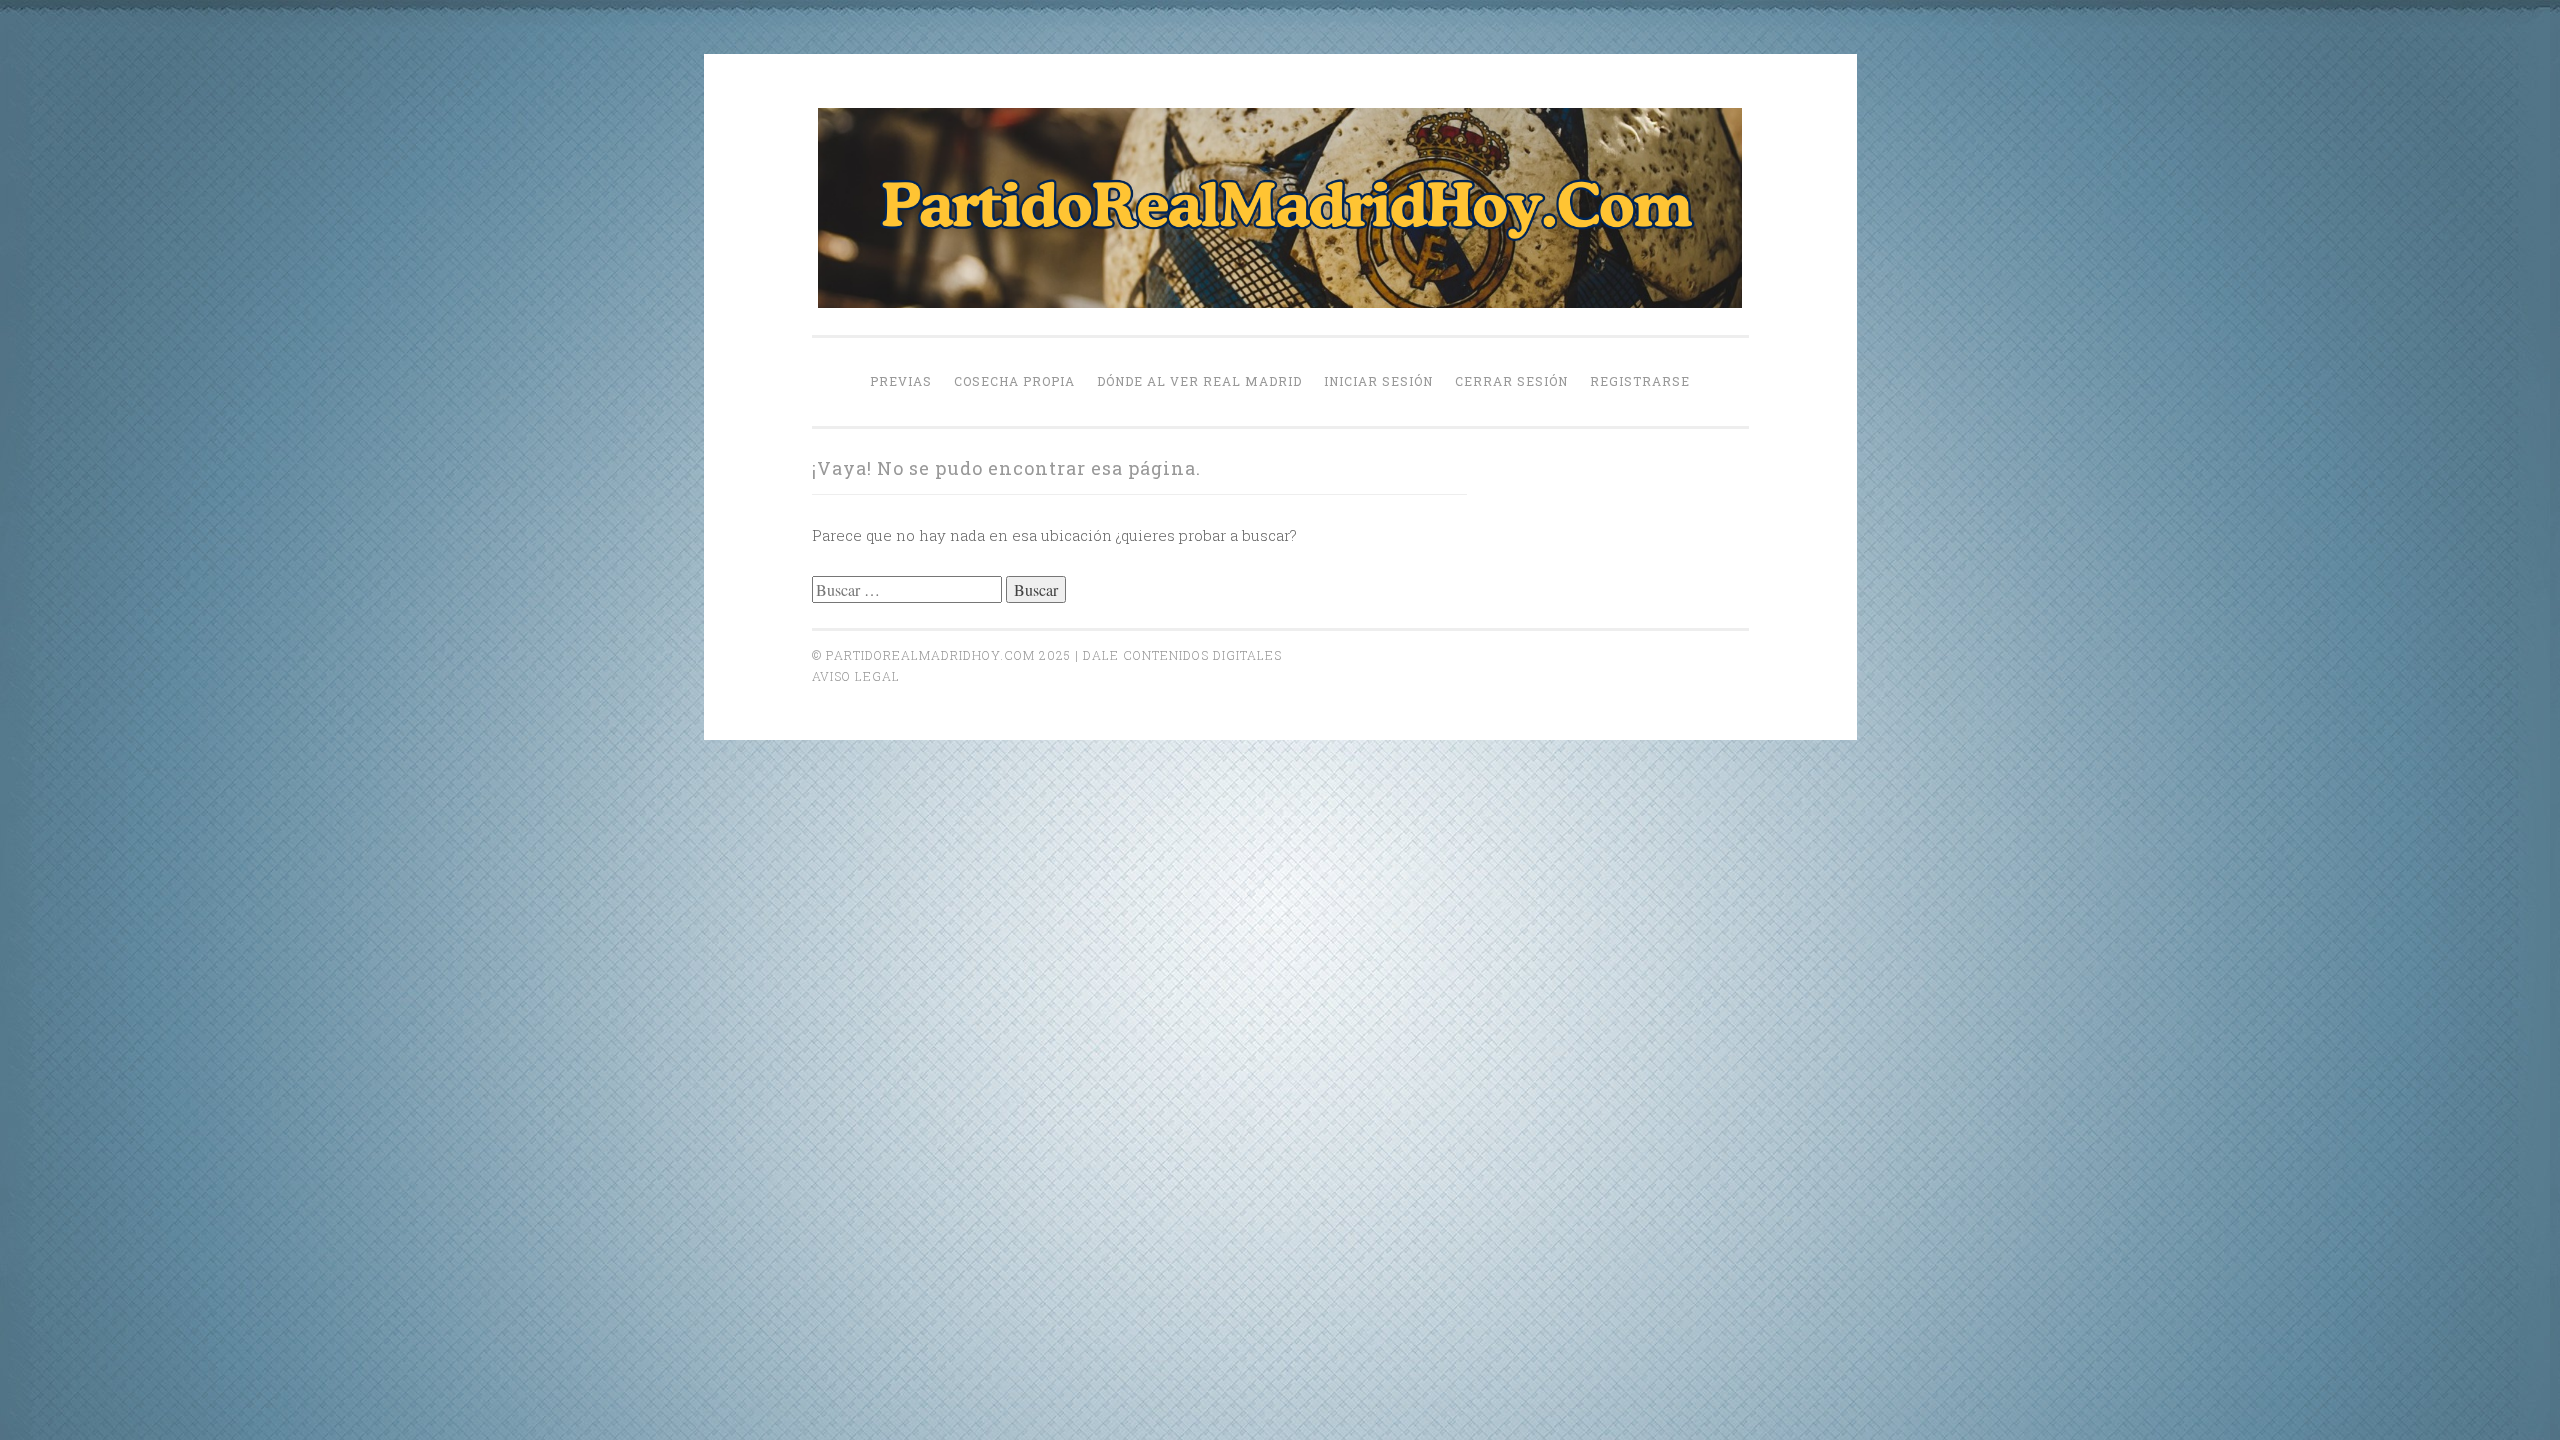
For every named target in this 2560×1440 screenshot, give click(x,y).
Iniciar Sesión (1378, 381)
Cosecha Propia (1014, 381)
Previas (901, 381)
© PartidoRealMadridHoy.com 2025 (941, 655)
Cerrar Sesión (1511, 381)
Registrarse (1640, 381)
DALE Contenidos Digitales (1182, 655)
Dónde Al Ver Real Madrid (1199, 381)
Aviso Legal (856, 676)
